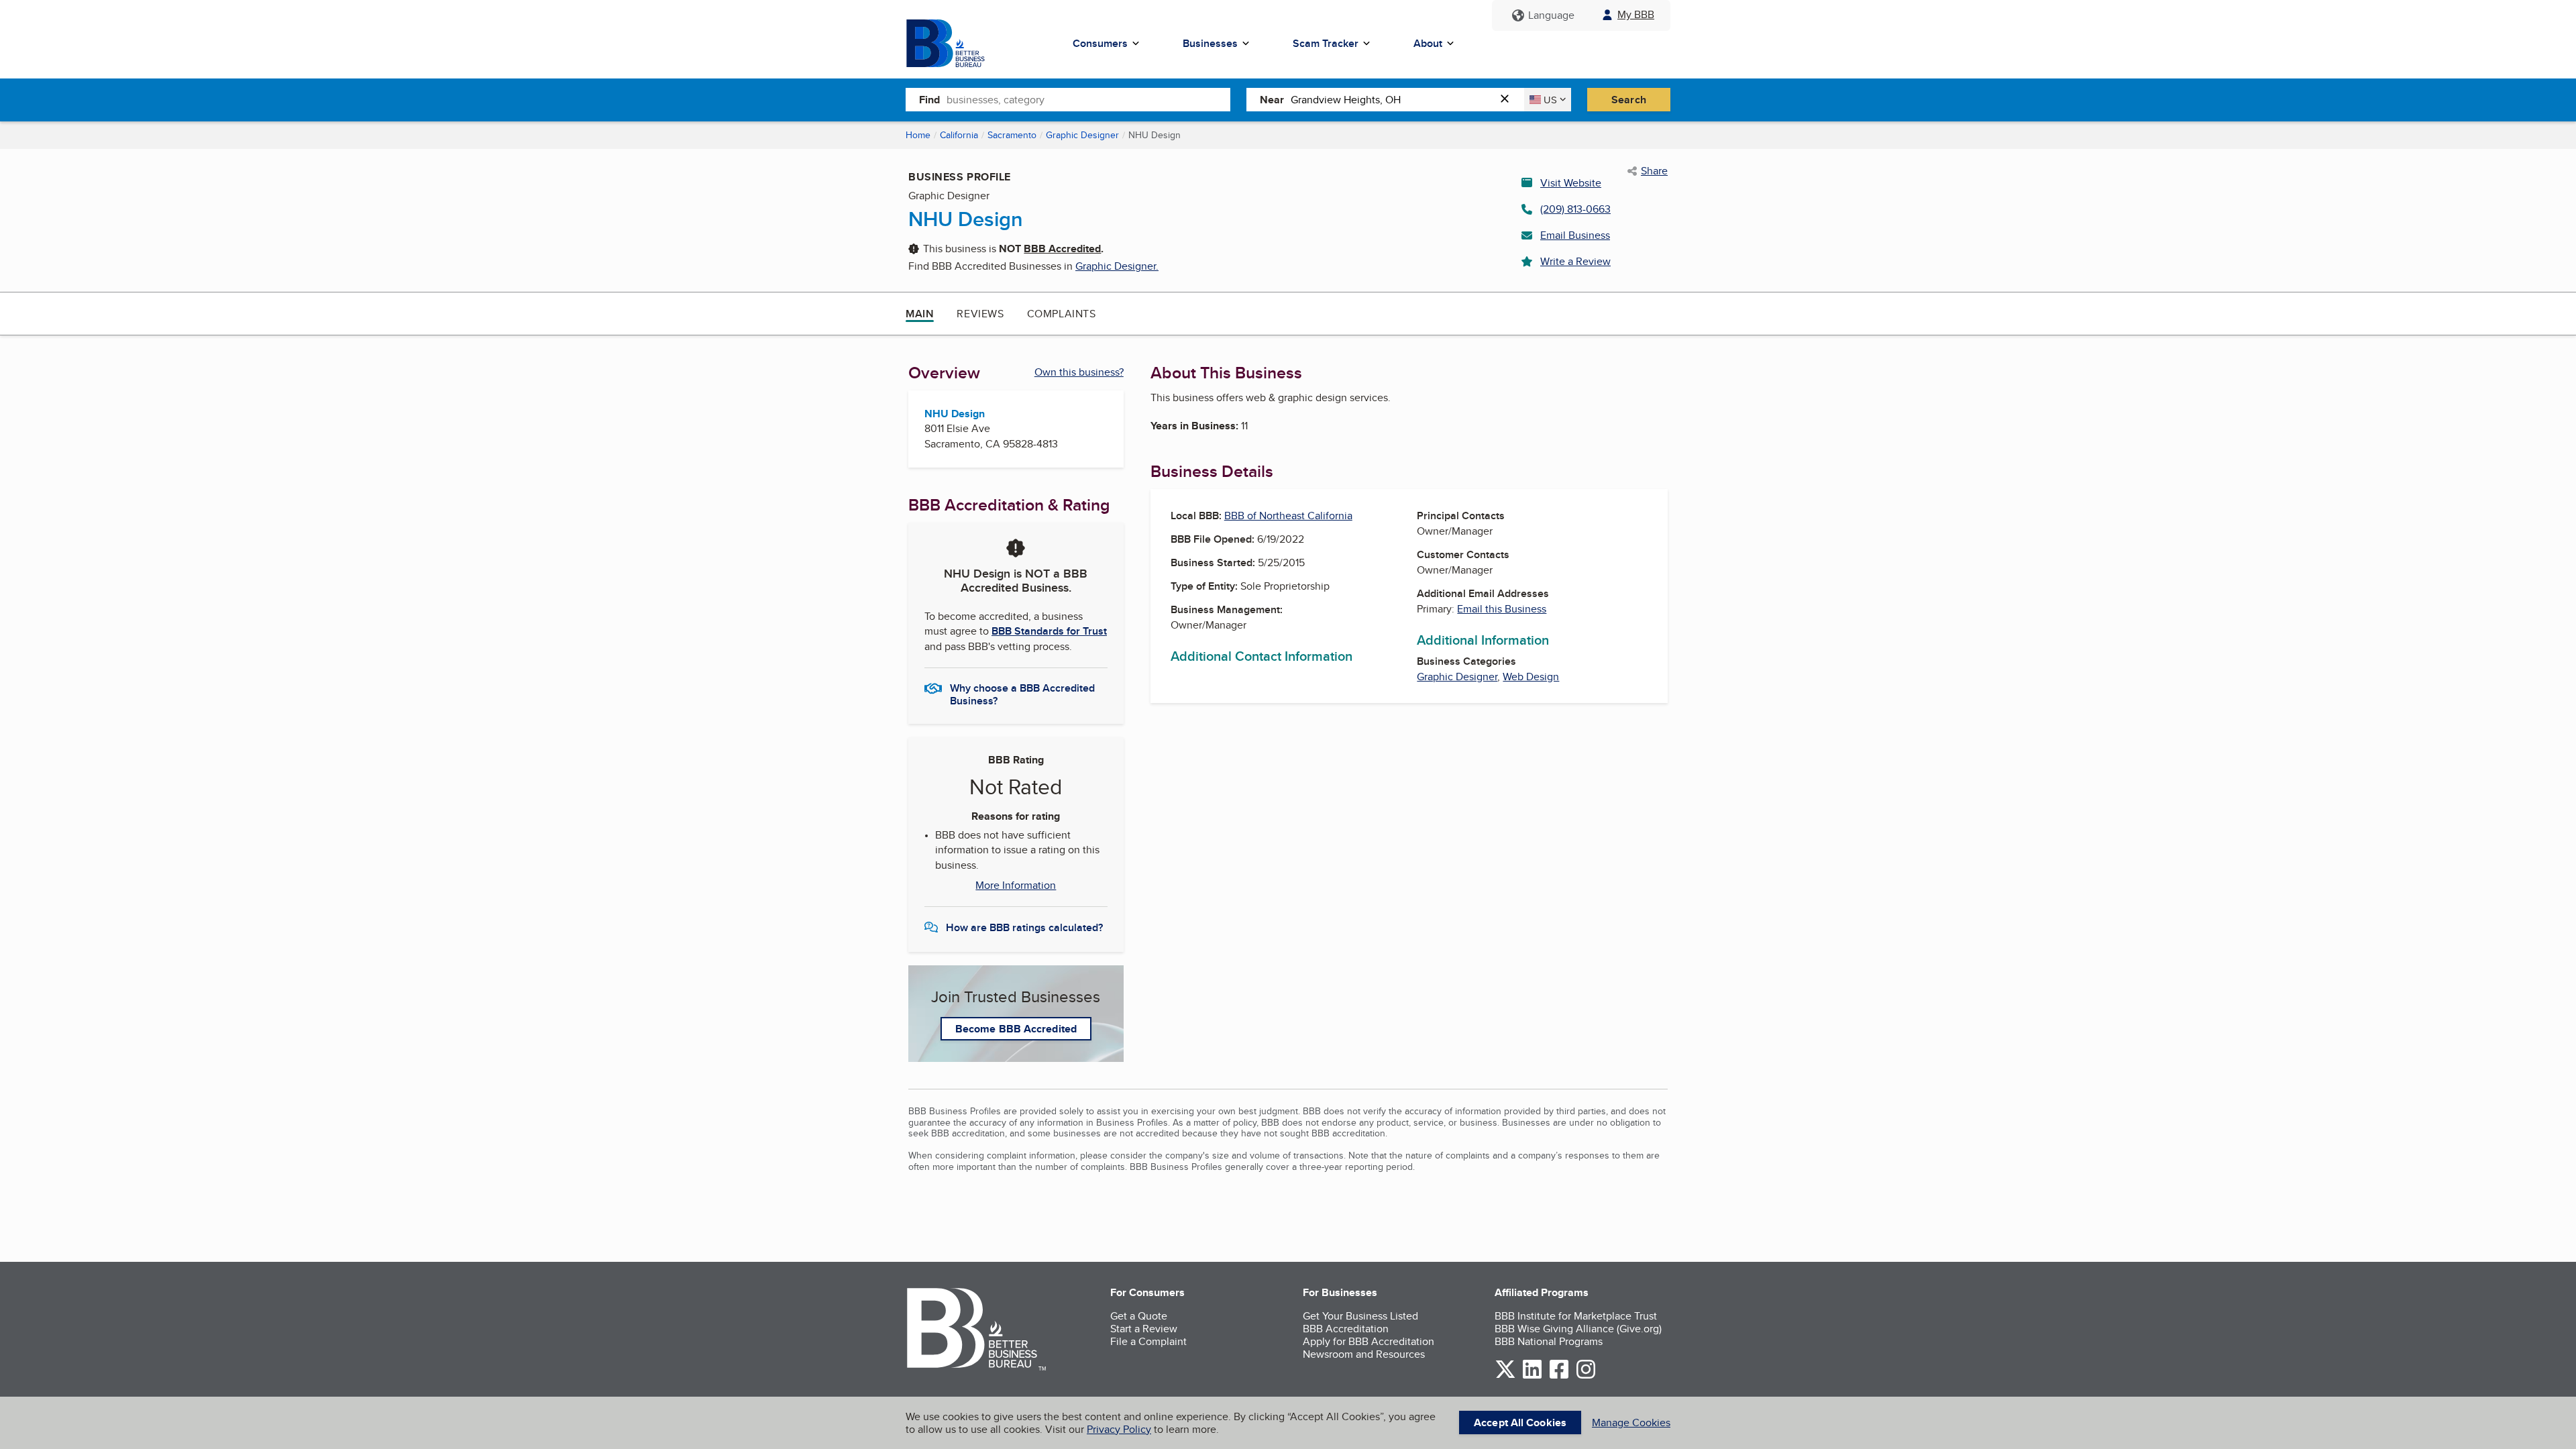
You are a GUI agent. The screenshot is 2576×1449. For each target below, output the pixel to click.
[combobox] (1088, 99)
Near (1272, 100)
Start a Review (1144, 1329)
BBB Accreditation (1346, 1329)
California (959, 135)
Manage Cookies (1631, 1423)
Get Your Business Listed (1360, 1316)
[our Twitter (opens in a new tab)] (1505, 1376)
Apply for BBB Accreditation (1368, 1341)
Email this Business (1502, 609)
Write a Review (1575, 261)
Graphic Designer (1082, 135)
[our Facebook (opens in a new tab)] (1559, 1376)
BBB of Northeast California (1288, 516)
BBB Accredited (1062, 249)
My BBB (1636, 14)
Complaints (1062, 314)
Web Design (1531, 677)
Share (1654, 171)
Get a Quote (1139, 1316)
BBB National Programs (1549, 1341)
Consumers (1100, 43)
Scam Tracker (1326, 43)
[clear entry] (1509, 100)
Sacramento (1012, 135)
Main (920, 314)
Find (929, 100)
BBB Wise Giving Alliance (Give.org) (1578, 1329)
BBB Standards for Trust (1049, 631)
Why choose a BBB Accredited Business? (1022, 694)
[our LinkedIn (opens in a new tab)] (1532, 1376)
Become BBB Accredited (1016, 1029)
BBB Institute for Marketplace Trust (1576, 1316)
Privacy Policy (1119, 1429)
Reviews (980, 314)
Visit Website (1571, 183)
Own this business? (1079, 372)
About (1428, 43)
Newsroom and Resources (1364, 1354)
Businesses (1210, 43)
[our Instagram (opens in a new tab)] (1586, 1376)
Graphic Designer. (1117, 266)
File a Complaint (1148, 1341)
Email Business (1575, 235)
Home (918, 135)
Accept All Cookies (1520, 1423)
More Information (1016, 885)
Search (1629, 100)
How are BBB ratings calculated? (1024, 927)
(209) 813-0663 (1575, 209)
